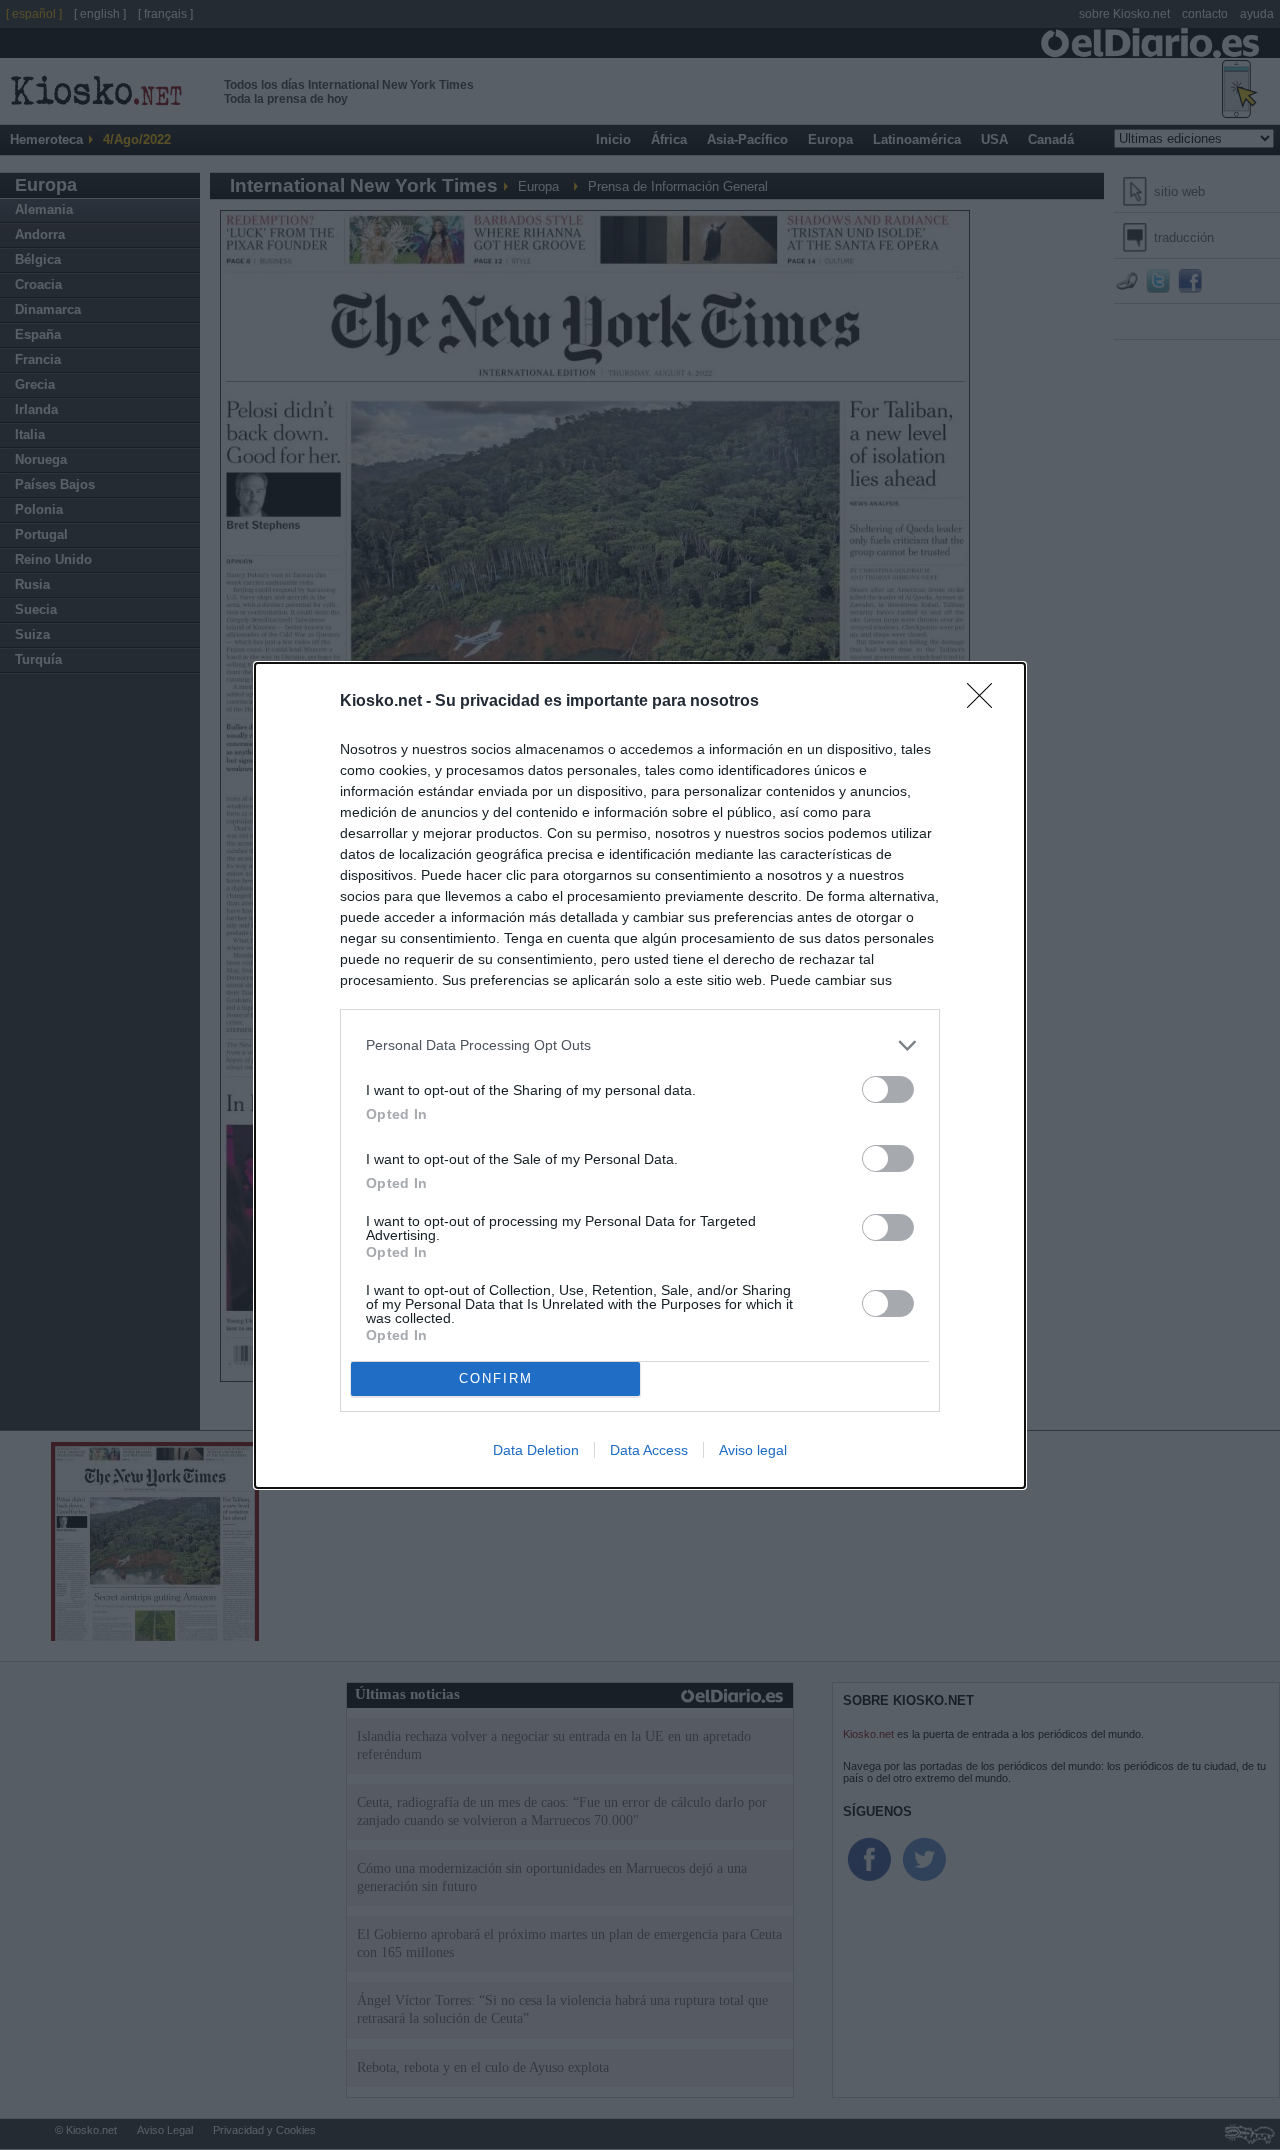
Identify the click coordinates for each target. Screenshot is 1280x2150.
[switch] (888, 1089)
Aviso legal (753, 1450)
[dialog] (640, 1075)
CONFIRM (496, 1378)
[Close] (986, 702)
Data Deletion (536, 1450)
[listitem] (640, 1045)
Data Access (649, 1450)
